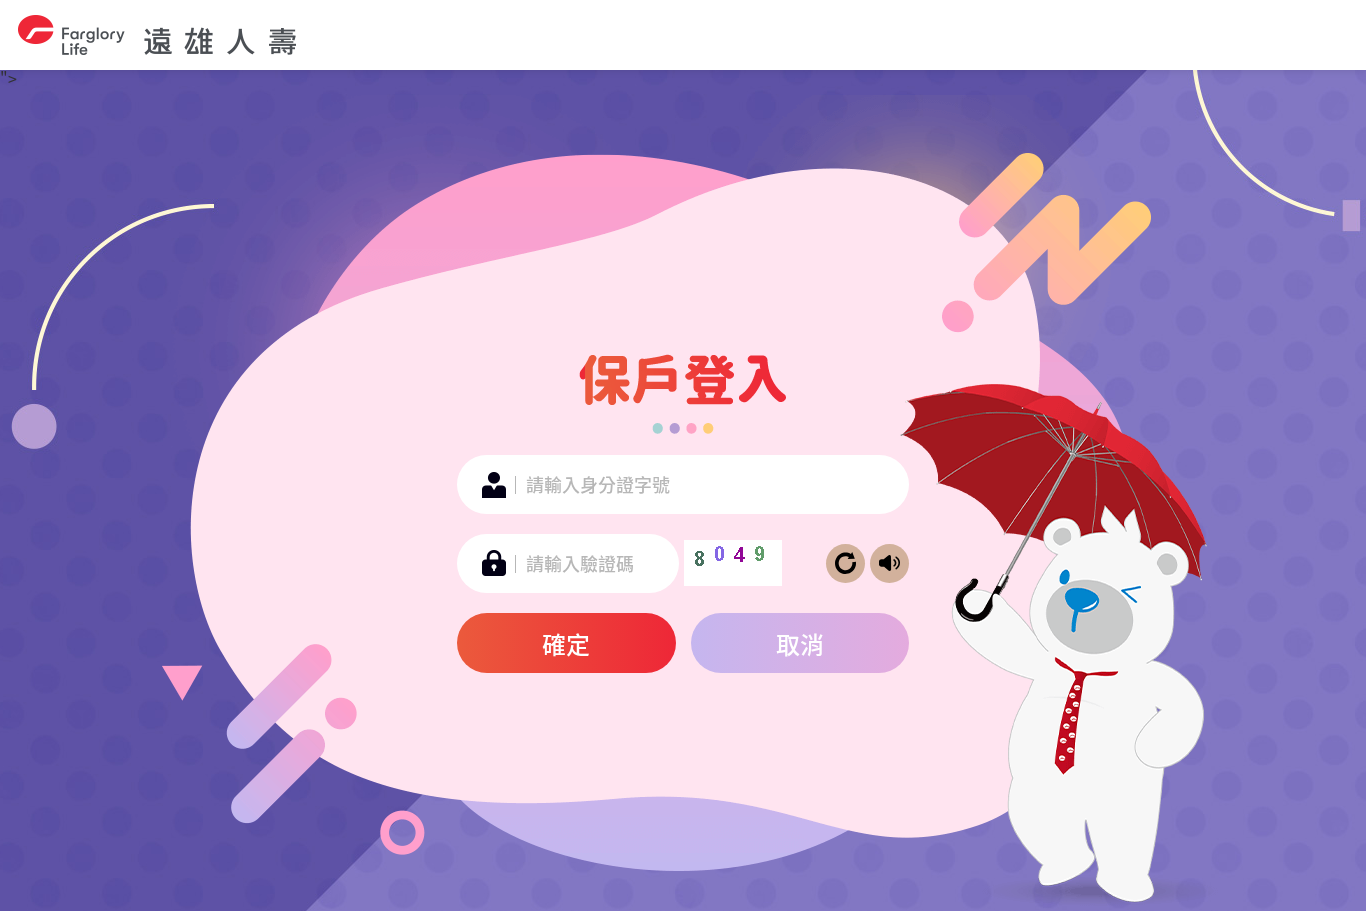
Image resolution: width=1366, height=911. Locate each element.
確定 (566, 644)
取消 (800, 644)
